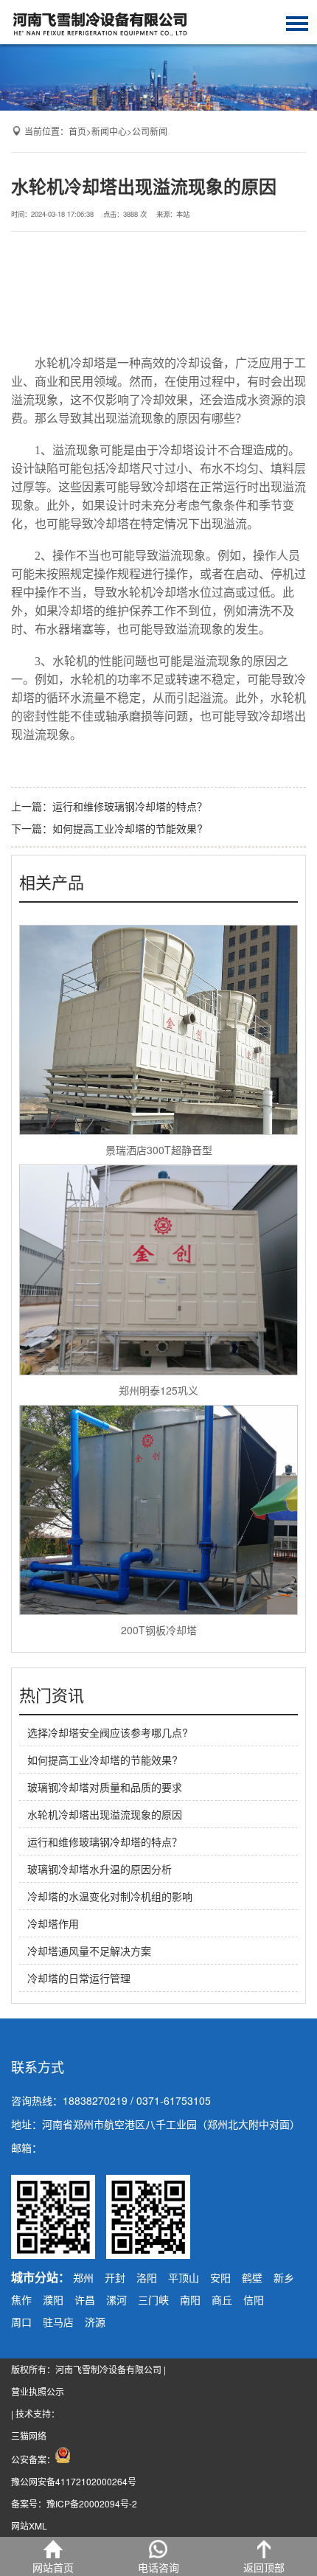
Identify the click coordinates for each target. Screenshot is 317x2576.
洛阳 (147, 2277)
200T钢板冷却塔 (159, 1630)
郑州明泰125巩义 (158, 1390)
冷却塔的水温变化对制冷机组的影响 (110, 1896)
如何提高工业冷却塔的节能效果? (128, 828)
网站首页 (53, 2567)
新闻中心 (109, 131)
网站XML (29, 2525)
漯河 (116, 2299)
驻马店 (58, 2322)
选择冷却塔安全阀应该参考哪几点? (108, 1732)
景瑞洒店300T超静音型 (159, 1150)
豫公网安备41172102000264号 (74, 2481)
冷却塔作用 (53, 1923)
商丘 (222, 2299)
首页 (77, 131)
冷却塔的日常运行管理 (79, 1978)
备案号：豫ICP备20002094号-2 (74, 2503)
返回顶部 (264, 2567)
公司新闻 (150, 131)
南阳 (190, 2299)
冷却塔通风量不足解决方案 (89, 1951)
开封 (115, 2277)
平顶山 (184, 2277)
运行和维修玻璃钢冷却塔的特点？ (130, 806)
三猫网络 (29, 2436)
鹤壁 (252, 2277)
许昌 (85, 2299)
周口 (21, 2322)
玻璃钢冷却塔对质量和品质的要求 (105, 1787)
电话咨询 (158, 2567)
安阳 (220, 2277)
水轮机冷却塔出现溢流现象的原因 (105, 1814)
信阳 (254, 2299)
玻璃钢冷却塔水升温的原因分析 (100, 1869)
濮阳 (53, 2299)
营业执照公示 (38, 2391)
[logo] (100, 22)
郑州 (83, 2277)
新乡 (284, 2277)
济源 (95, 2322)
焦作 (21, 2299)
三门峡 (153, 2299)
